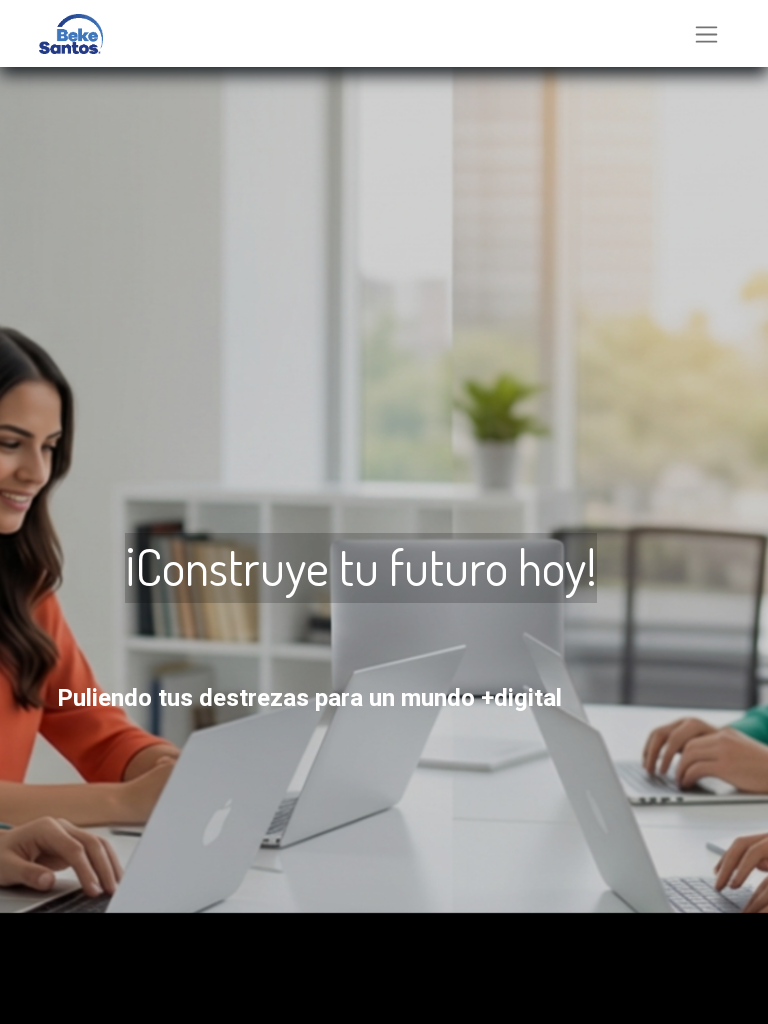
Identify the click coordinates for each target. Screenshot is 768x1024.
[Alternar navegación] (706, 33)
